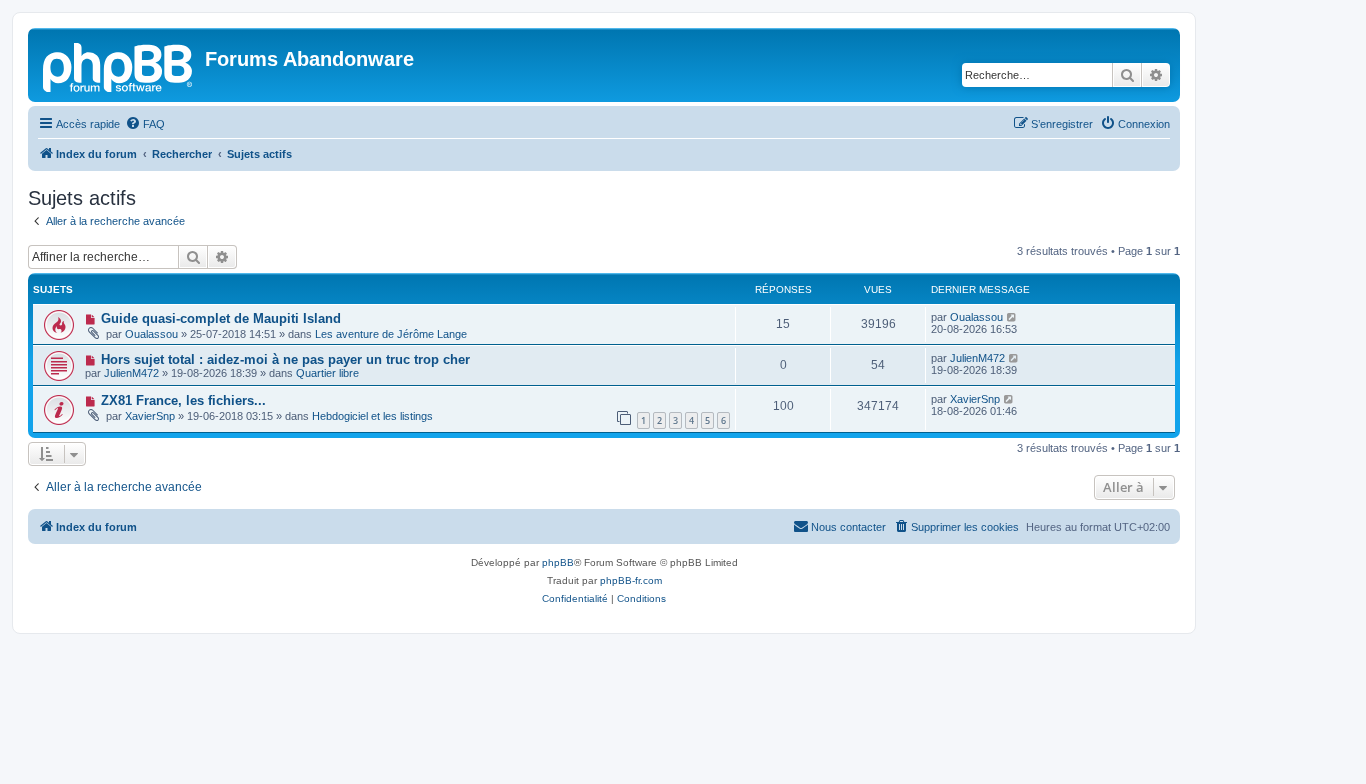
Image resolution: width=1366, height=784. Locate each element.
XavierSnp (150, 416)
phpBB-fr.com (631, 580)
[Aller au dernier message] (1012, 317)
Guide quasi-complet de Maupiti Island (221, 318)
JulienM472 (131, 373)
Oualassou (151, 334)
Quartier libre (327, 373)
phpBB (558, 562)
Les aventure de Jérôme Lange (391, 334)
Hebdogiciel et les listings (372, 416)
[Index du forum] (119, 65)
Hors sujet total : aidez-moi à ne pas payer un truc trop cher (285, 359)
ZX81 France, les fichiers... (183, 400)
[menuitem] (145, 124)
